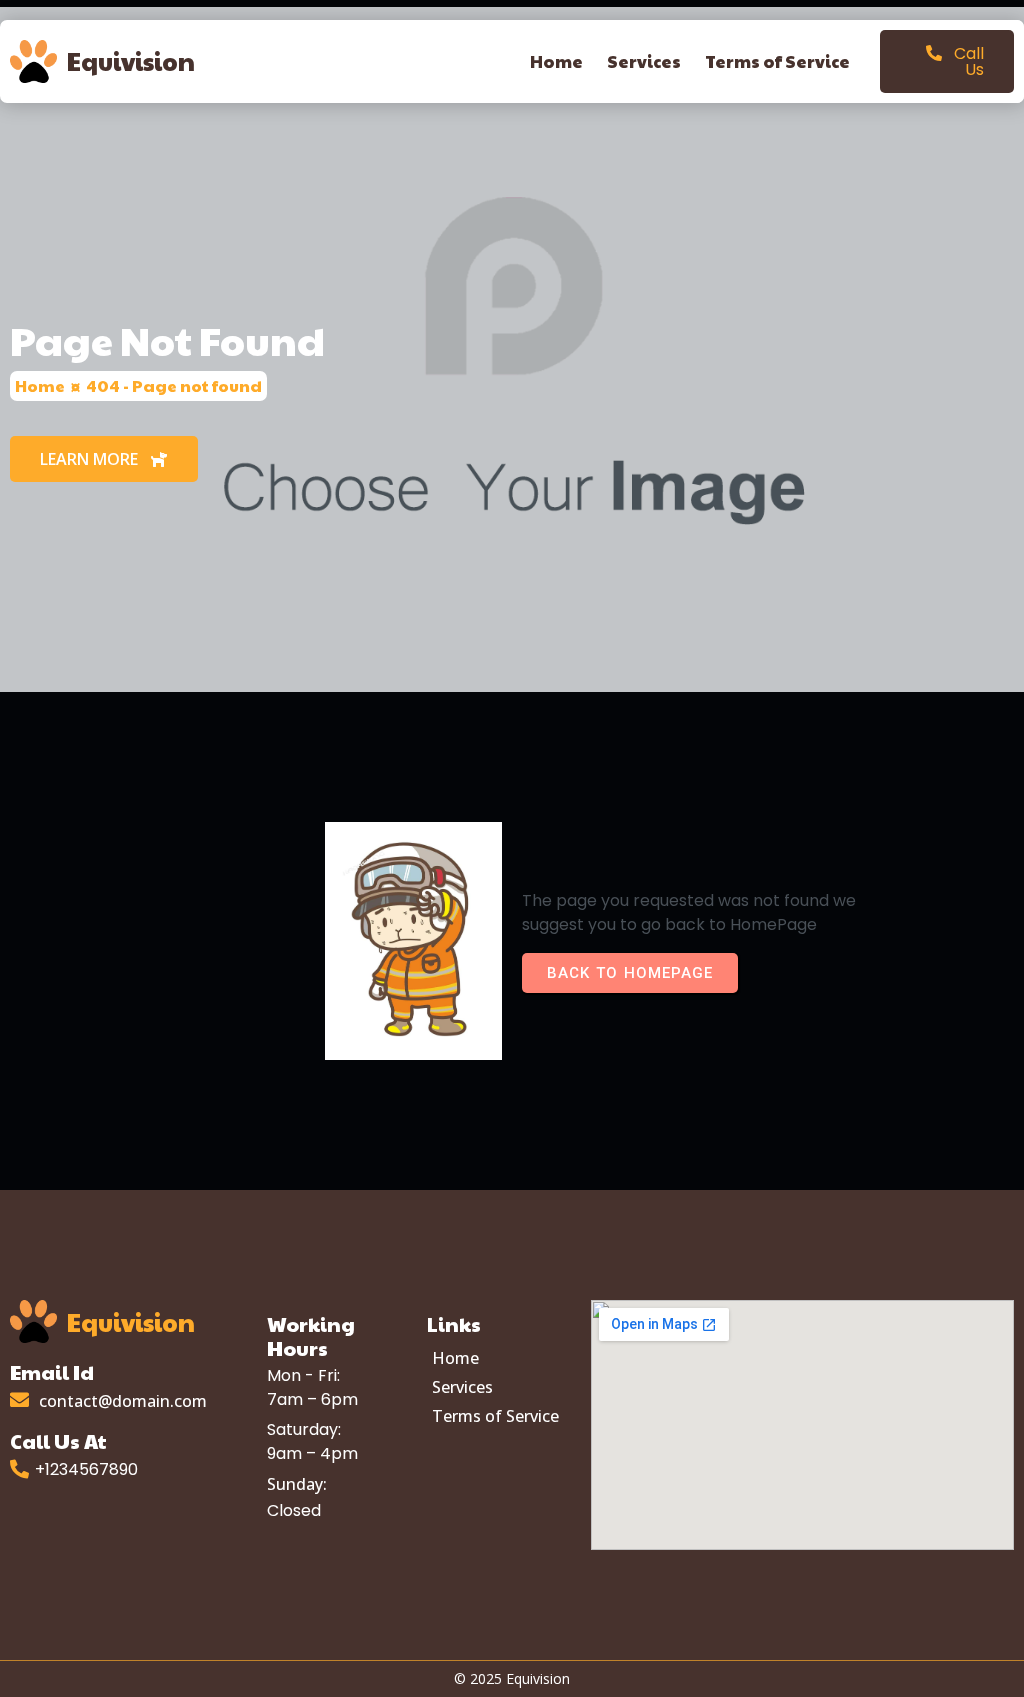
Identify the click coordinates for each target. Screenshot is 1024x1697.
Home (40, 385)
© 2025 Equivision (512, 1678)
